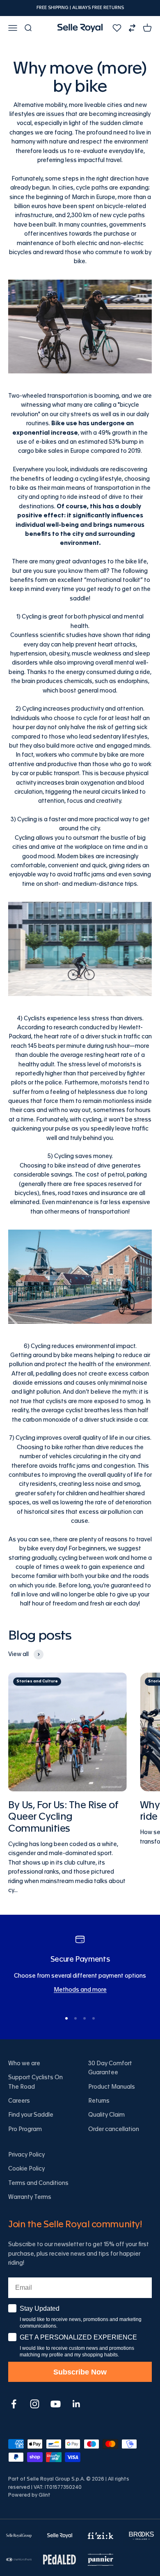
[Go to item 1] (66, 2018)
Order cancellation (114, 2129)
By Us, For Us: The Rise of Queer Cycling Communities (63, 1817)
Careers (19, 2101)
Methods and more (80, 1990)
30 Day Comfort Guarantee (110, 2068)
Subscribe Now (80, 2372)
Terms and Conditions (38, 2183)
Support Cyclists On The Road (35, 2082)
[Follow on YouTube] (56, 2404)
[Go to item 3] (85, 2018)
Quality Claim (106, 2115)
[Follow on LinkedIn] (77, 2404)
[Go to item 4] (94, 2018)
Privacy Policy (26, 2155)
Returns (99, 2101)
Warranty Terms (30, 2197)
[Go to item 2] (75, 2018)
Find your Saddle (31, 2115)
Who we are (24, 2064)
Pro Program (25, 2129)
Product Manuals (112, 2087)
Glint (45, 2495)
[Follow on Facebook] (14, 2404)
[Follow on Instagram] (35, 2404)
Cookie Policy (26, 2169)
